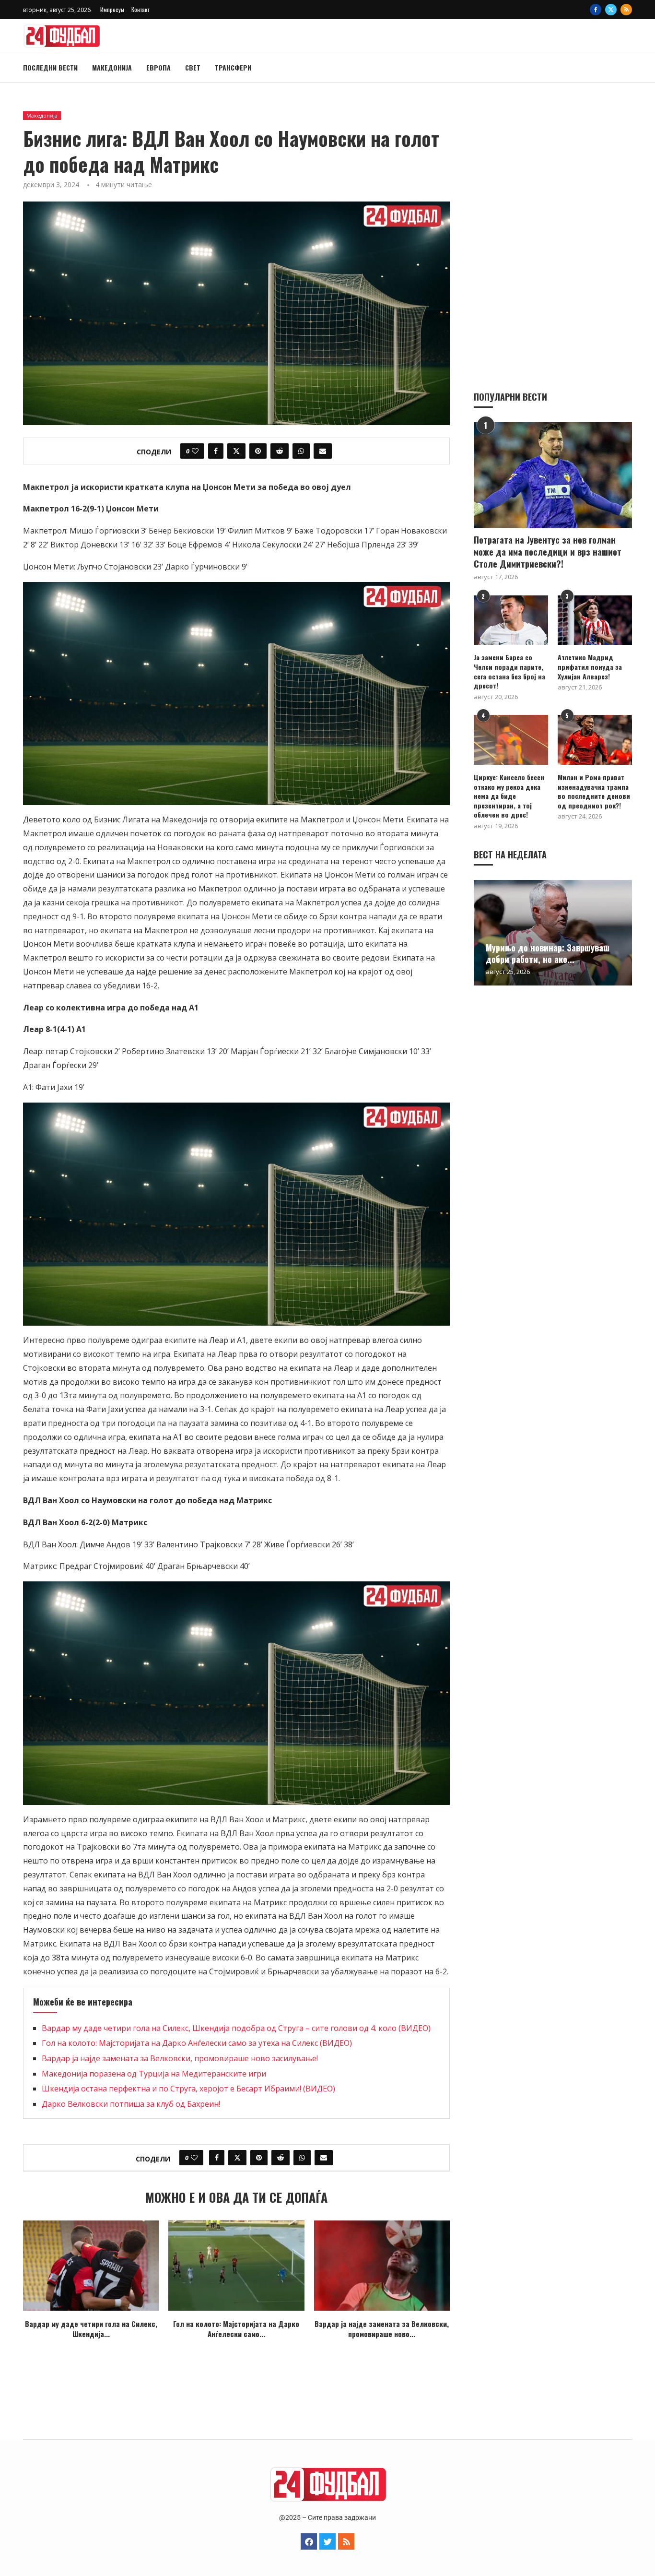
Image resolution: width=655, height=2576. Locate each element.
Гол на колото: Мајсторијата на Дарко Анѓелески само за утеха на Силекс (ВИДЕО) (197, 2043)
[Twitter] (611, 10)
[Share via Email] (323, 451)
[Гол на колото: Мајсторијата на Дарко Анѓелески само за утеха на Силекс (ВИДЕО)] (236, 2266)
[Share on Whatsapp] (301, 451)
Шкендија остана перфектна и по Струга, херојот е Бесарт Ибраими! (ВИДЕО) (188, 2089)
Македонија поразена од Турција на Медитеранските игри (154, 2074)
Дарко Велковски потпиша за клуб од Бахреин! (131, 2104)
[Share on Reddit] (280, 451)
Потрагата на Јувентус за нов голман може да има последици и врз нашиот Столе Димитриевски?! (548, 552)
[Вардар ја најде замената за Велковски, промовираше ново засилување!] (382, 2266)
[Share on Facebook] (216, 451)
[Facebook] (596, 10)
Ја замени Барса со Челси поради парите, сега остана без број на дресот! (509, 671)
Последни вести (50, 67)
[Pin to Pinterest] (258, 451)
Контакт (140, 9)
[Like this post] (195, 451)
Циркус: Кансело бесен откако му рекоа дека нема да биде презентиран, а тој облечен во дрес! (509, 796)
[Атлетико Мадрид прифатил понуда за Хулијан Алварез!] (595, 620)
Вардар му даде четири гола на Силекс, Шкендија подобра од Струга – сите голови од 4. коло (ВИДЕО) (236, 2028)
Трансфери (233, 67)
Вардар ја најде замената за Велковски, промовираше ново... (382, 2329)
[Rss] (626, 10)
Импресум (112, 9)
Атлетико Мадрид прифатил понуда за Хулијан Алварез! (590, 667)
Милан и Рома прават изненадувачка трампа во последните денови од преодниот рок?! (594, 791)
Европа (158, 67)
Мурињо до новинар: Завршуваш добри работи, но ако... (548, 953)
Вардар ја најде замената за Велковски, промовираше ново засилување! (180, 2058)
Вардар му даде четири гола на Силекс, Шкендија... (91, 2329)
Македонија (112, 67)
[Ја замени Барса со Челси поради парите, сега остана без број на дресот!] (511, 620)
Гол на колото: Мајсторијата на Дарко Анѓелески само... (236, 2329)
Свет (193, 67)
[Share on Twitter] (236, 451)
